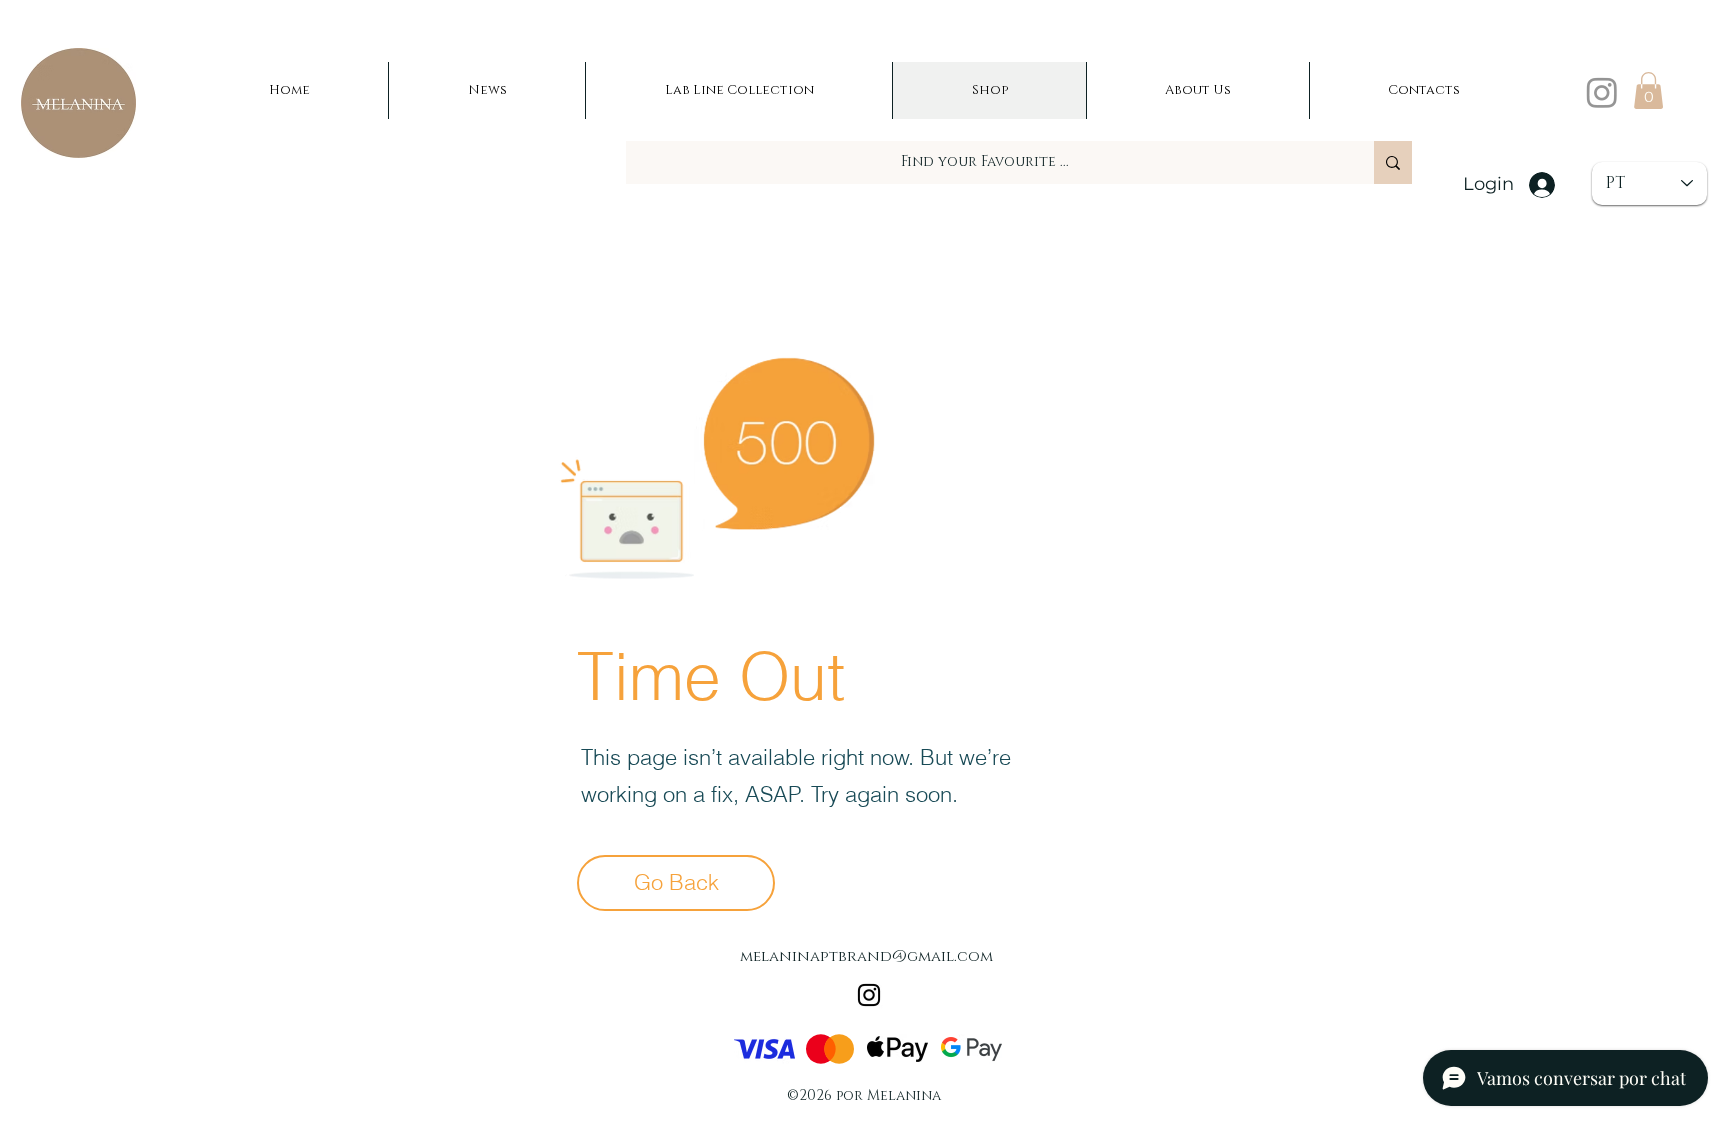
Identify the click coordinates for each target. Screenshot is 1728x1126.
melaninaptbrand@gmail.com (866, 956)
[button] (1648, 90)
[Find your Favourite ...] (1393, 162)
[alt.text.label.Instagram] (1602, 92)
